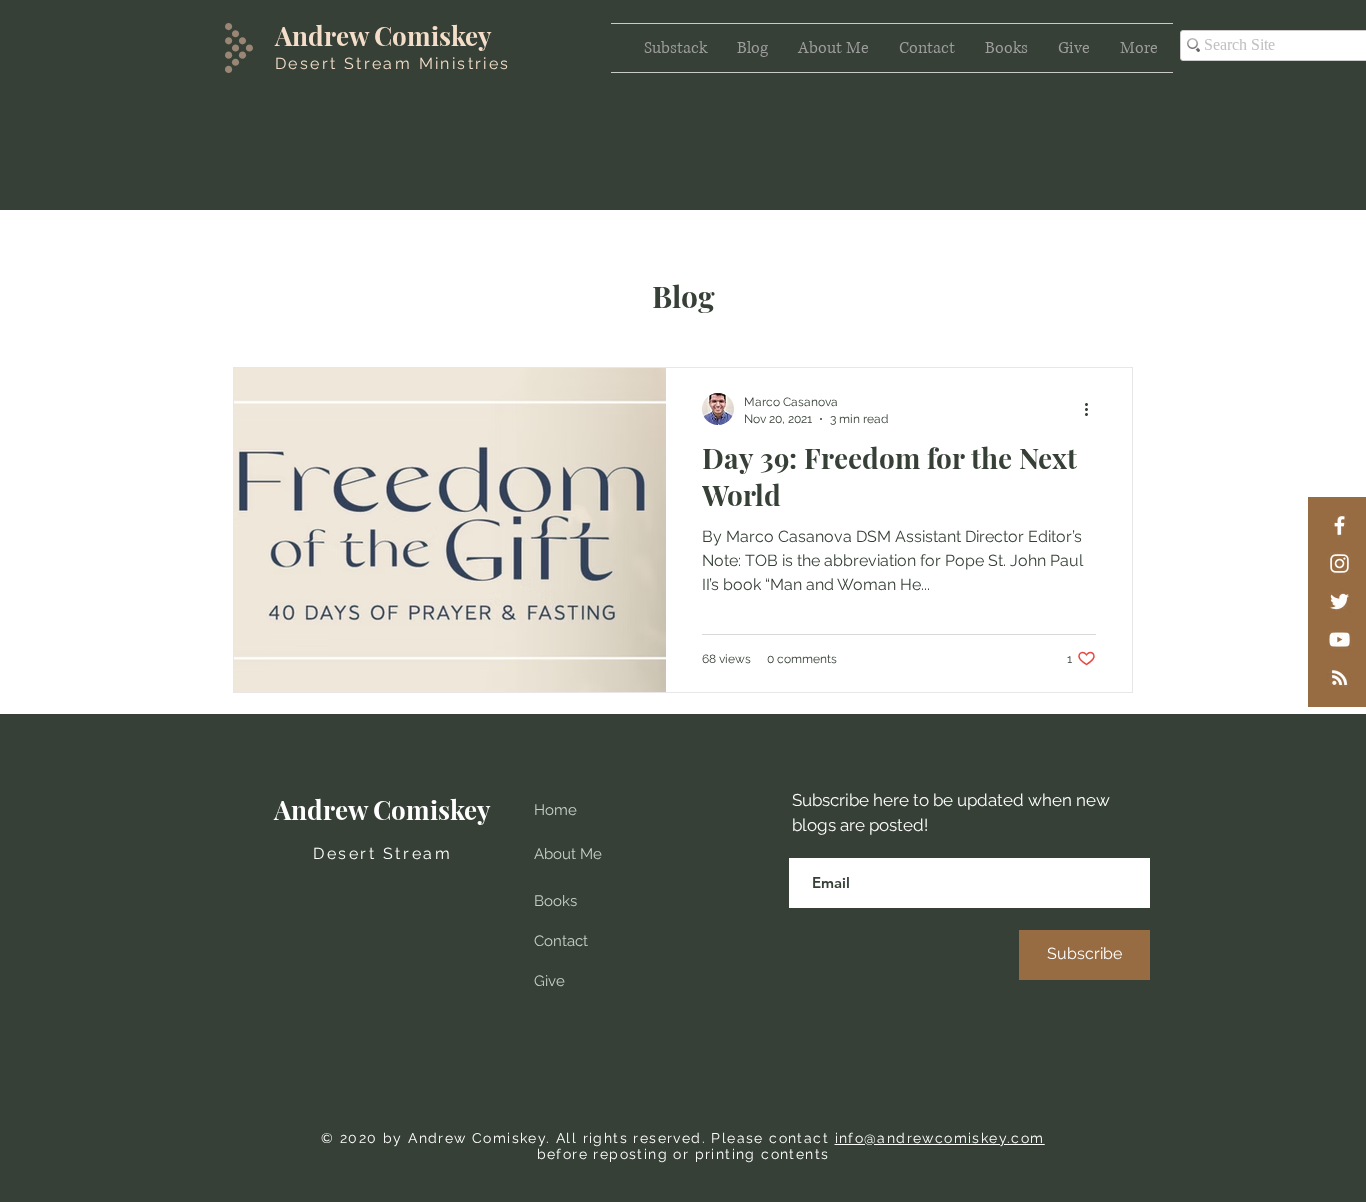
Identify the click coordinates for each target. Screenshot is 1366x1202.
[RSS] (1339, 677)
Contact (561, 941)
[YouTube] (1339, 639)
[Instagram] (1339, 563)
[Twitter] (1339, 601)
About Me (568, 854)
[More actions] (1093, 409)
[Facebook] (1339, 525)
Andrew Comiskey (383, 35)
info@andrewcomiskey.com (940, 1138)
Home (555, 810)
